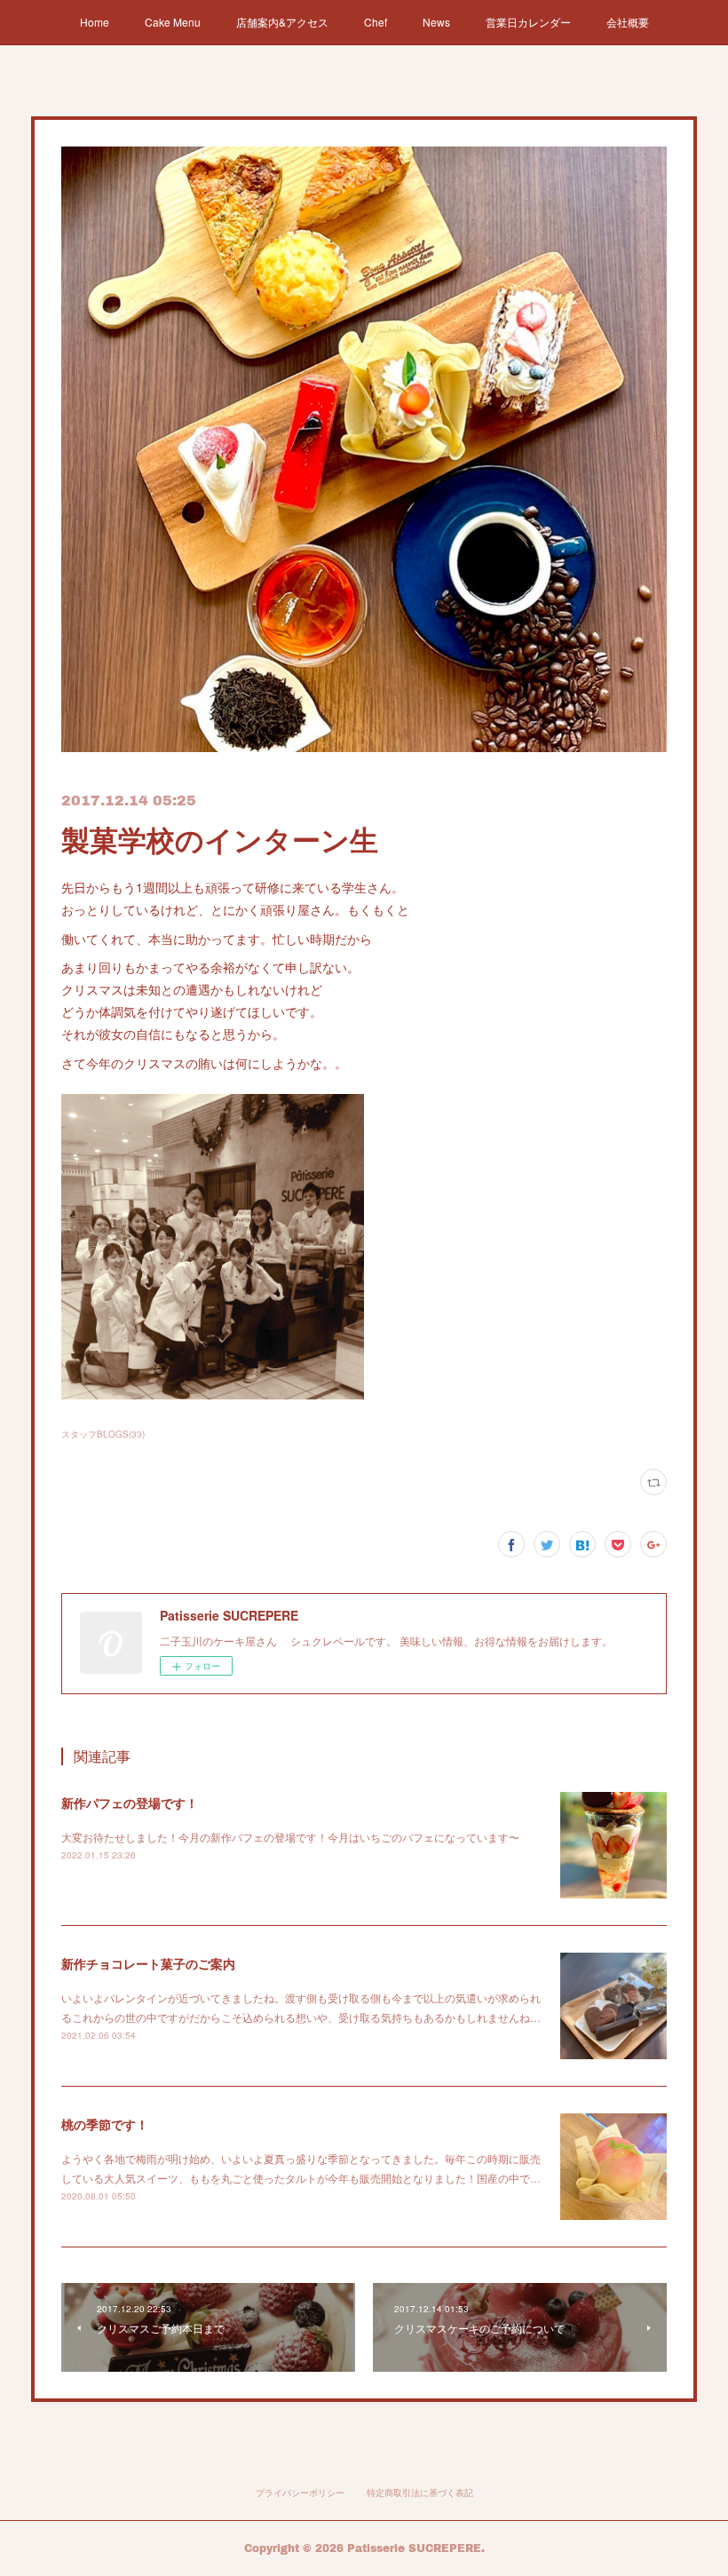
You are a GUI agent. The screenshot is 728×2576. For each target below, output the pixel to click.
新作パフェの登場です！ (130, 1803)
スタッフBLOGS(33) (103, 1434)
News (436, 22)
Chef (376, 22)
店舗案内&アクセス (282, 22)
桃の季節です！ (105, 2124)
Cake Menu (173, 22)
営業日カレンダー (528, 22)
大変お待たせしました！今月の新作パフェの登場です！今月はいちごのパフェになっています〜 (290, 1837)
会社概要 (628, 22)
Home (95, 22)
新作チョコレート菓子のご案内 (148, 1963)
